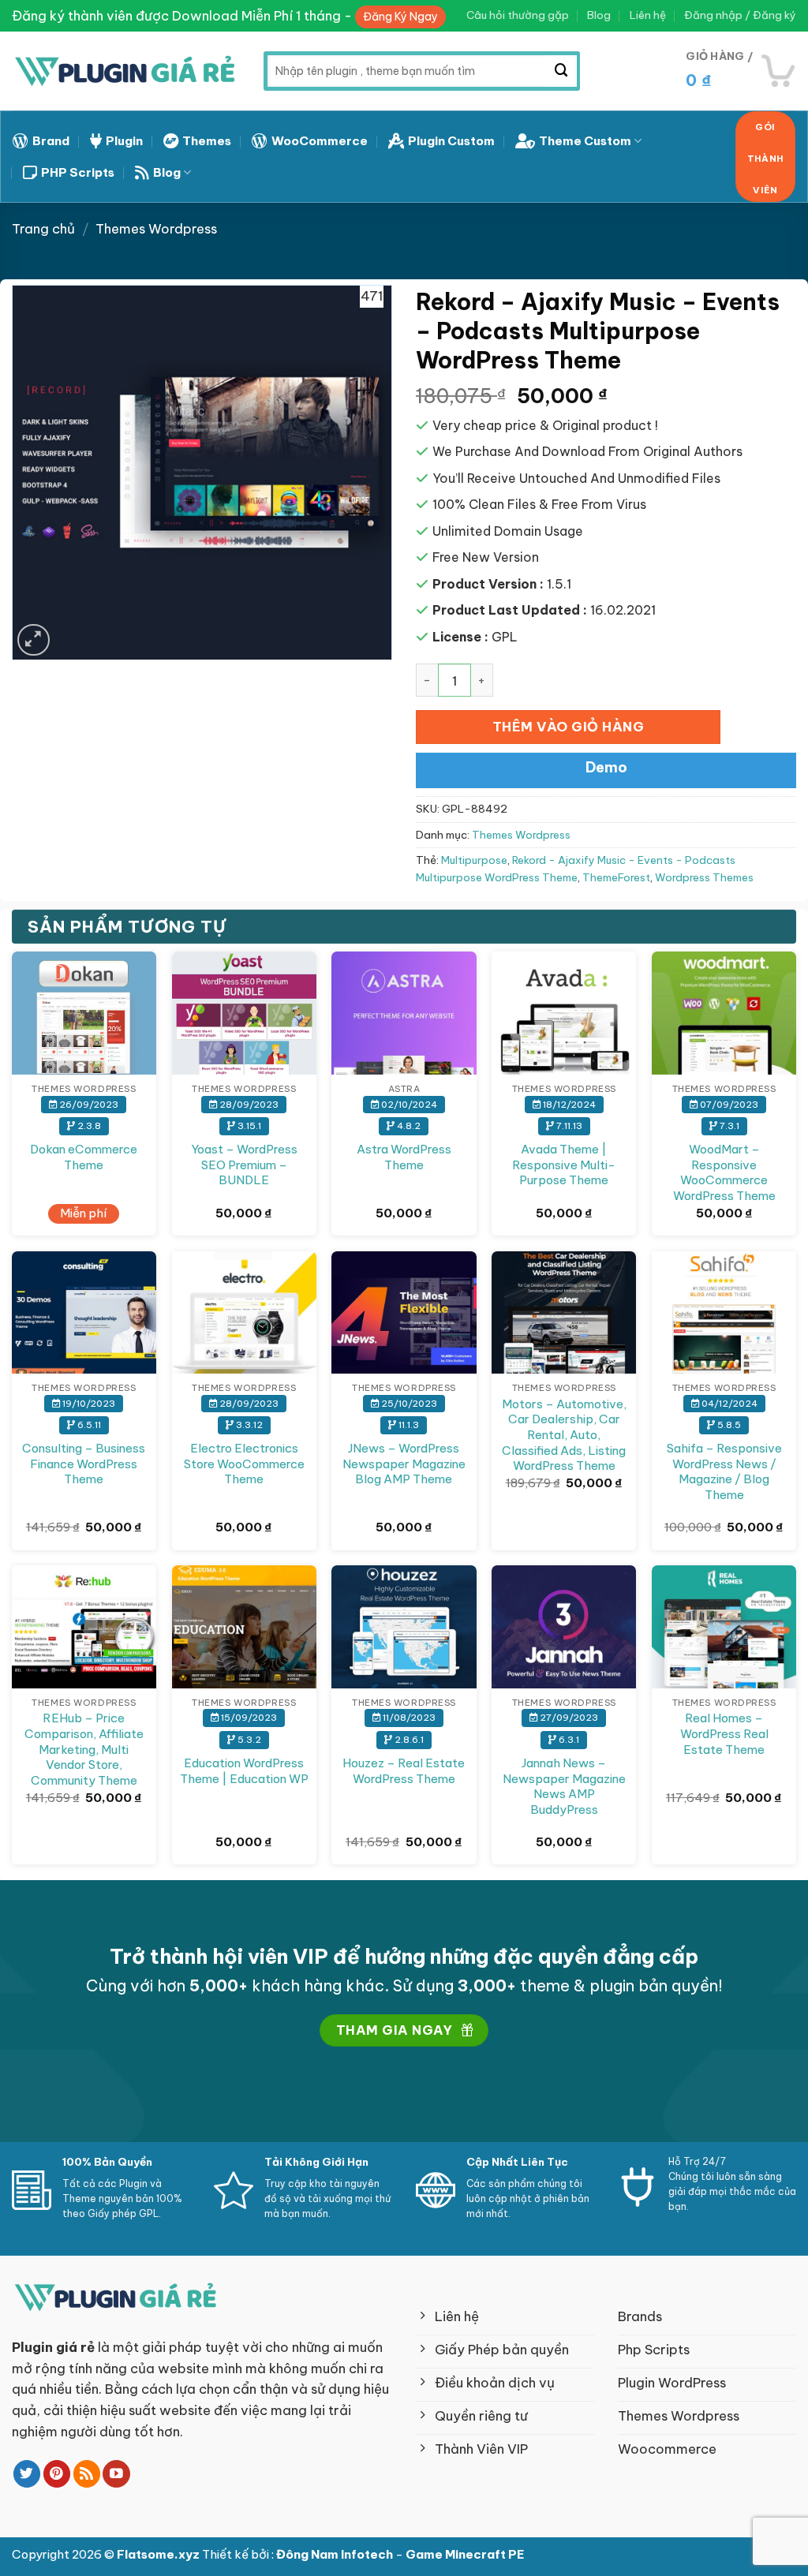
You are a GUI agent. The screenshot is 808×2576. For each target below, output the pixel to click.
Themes (207, 141)
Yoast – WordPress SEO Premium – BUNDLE (244, 1165)
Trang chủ (43, 228)
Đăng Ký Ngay (400, 17)
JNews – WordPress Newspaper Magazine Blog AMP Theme (404, 1464)
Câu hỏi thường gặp (518, 15)
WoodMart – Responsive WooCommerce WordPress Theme (724, 1172)
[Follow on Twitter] (27, 2474)
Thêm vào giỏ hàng (569, 726)
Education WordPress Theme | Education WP (244, 1771)
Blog (599, 15)
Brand (51, 141)
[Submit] (561, 71)
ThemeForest (616, 878)
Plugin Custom (451, 141)
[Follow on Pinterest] (57, 2474)
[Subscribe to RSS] (87, 2474)
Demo (606, 767)
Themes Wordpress (156, 228)
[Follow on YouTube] (116, 2474)
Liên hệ (648, 15)
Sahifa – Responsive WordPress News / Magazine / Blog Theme (724, 1471)
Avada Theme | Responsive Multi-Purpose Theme (564, 1165)
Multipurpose (474, 860)
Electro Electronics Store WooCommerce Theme (244, 1464)
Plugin (124, 141)
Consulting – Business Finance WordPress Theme (84, 1464)
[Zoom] (34, 640)
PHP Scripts (78, 172)
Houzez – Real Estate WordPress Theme (404, 1771)
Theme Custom (585, 141)
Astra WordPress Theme (404, 1157)
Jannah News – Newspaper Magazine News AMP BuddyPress (564, 1786)
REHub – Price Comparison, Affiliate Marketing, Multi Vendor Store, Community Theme (84, 1749)
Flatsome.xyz (159, 2554)
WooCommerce (320, 141)
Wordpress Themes (704, 878)
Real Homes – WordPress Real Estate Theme (724, 1733)
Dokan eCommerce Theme (84, 1157)
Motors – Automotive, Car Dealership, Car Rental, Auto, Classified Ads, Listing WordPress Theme (564, 1435)
